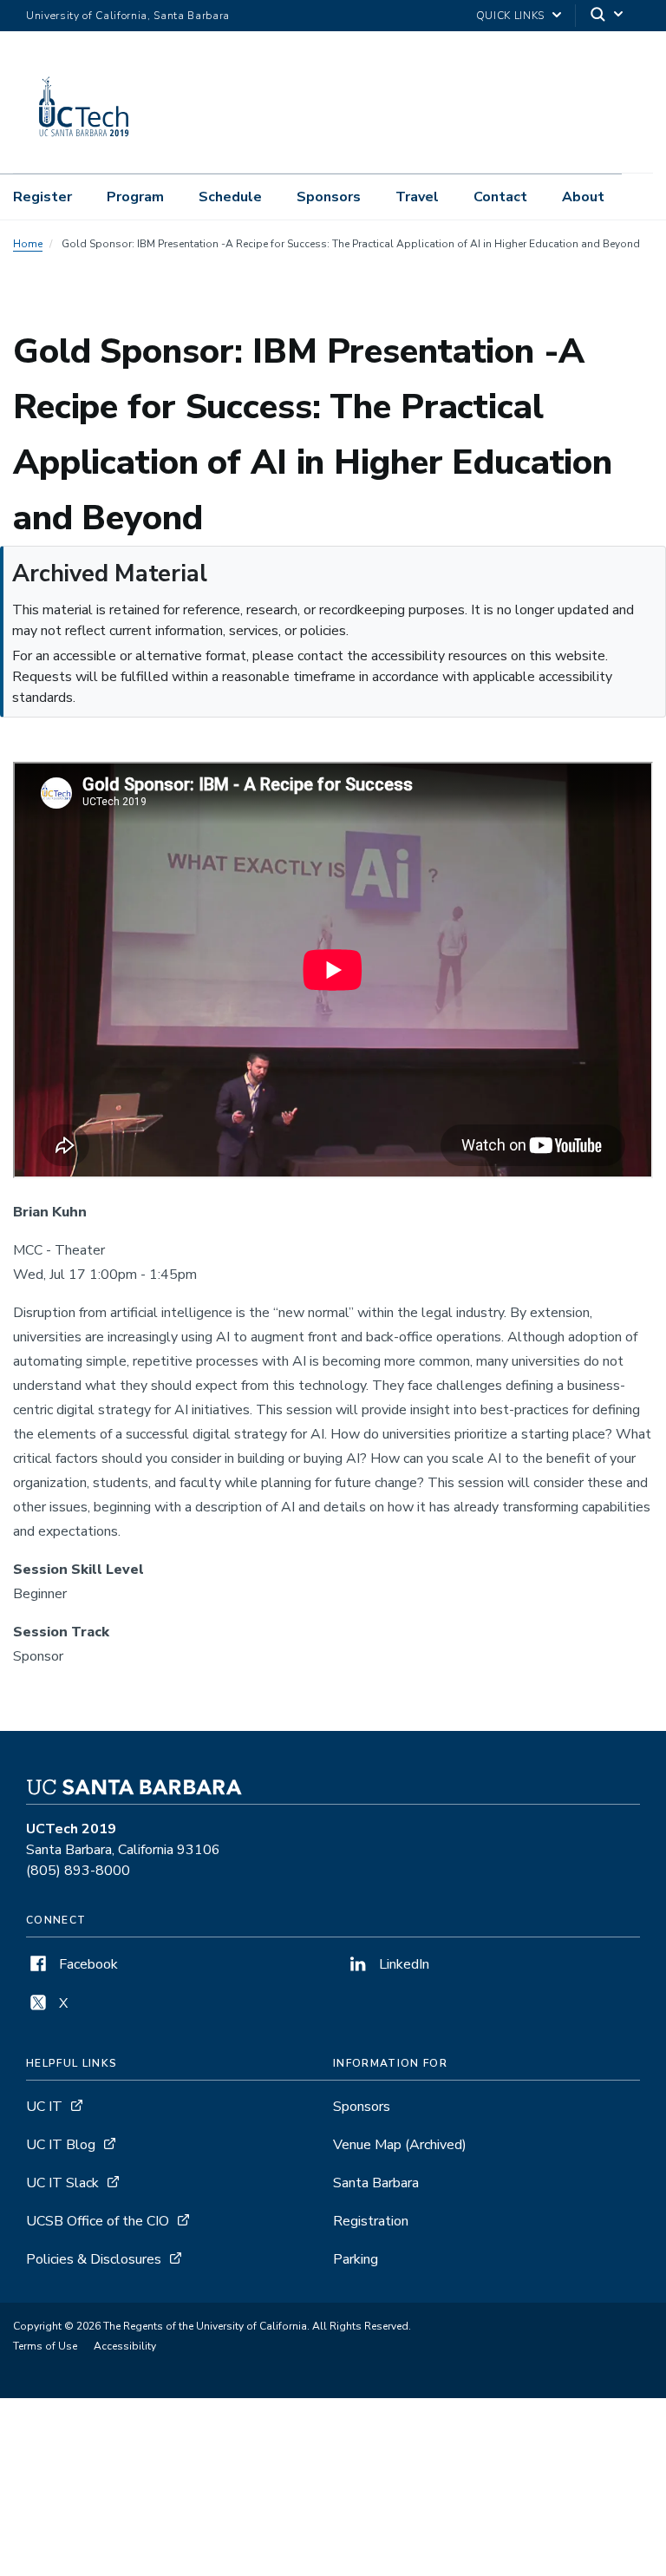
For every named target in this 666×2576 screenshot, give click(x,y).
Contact (500, 197)
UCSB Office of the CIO (98, 2221)
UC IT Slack (62, 2183)
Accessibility (125, 2346)
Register (42, 197)
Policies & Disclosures (94, 2259)
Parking (356, 2259)
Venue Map (400, 2145)
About (583, 197)
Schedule (230, 197)
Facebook (87, 1964)
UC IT (44, 2107)
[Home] (85, 148)
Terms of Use (45, 2346)
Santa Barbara (376, 2183)
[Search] (608, 16)
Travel (417, 197)
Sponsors (329, 197)
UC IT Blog (61, 2145)
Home (28, 244)
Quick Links (510, 16)
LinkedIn (402, 1964)
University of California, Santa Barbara (128, 16)
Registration (371, 2221)
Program (135, 197)
